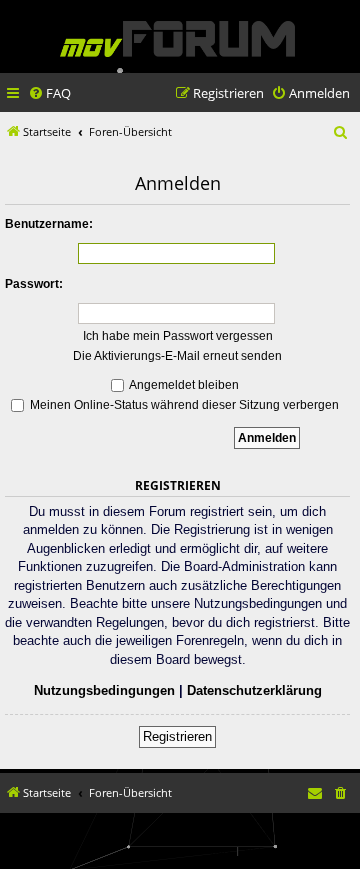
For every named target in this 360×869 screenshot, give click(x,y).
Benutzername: (49, 224)
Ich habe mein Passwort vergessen (178, 336)
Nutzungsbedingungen (104, 690)
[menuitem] (49, 93)
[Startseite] (177, 39)
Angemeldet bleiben (183, 385)
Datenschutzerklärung (254, 690)
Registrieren (177, 736)
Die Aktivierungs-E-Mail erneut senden (177, 356)
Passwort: (34, 284)
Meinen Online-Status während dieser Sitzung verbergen (183, 405)
